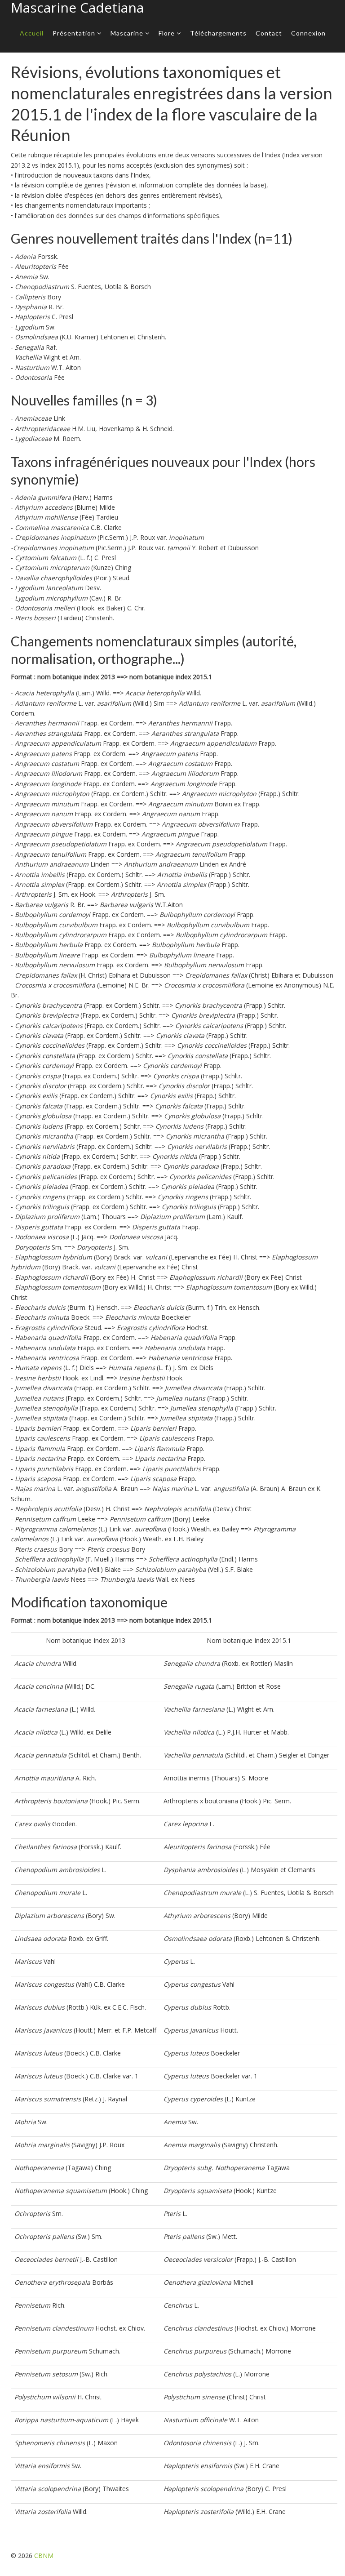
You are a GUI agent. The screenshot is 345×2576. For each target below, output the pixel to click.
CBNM (44, 2556)
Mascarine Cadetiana (77, 7)
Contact (269, 33)
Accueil (32, 33)
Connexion (308, 33)
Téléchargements (218, 33)
